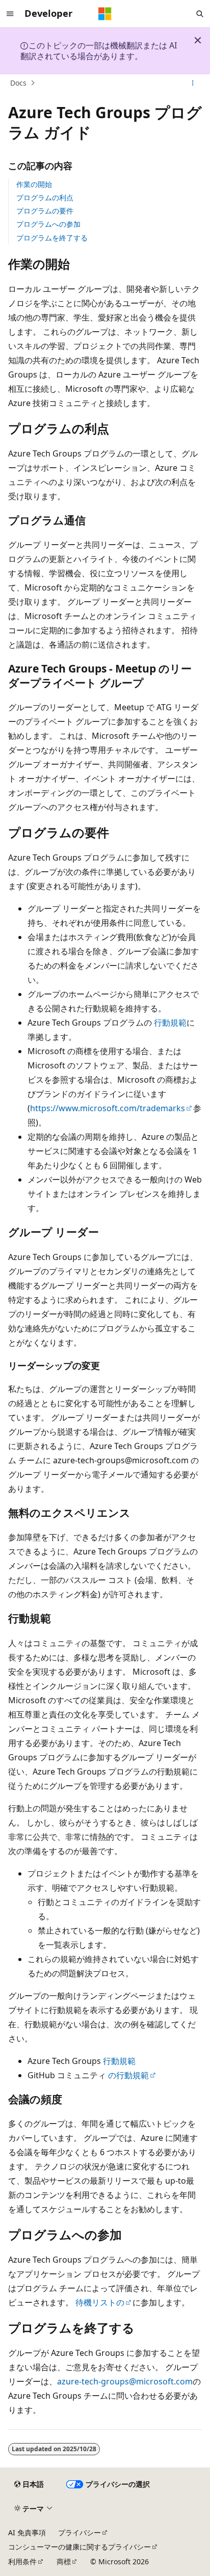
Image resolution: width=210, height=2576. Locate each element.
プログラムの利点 (45, 197)
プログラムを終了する (52, 238)
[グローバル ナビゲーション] (10, 14)
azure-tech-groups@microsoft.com (125, 2381)
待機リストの (100, 2302)
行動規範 (170, 1023)
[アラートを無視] (198, 40)
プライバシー (80, 2532)
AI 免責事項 (27, 2532)
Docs (18, 83)
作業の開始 (34, 184)
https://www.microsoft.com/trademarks (108, 1108)
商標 (64, 2561)
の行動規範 (128, 2075)
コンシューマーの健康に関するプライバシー (80, 2547)
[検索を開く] (200, 14)
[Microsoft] (105, 14)
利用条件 (22, 2561)
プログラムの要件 (45, 211)
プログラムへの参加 (48, 224)
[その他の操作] (193, 83)
